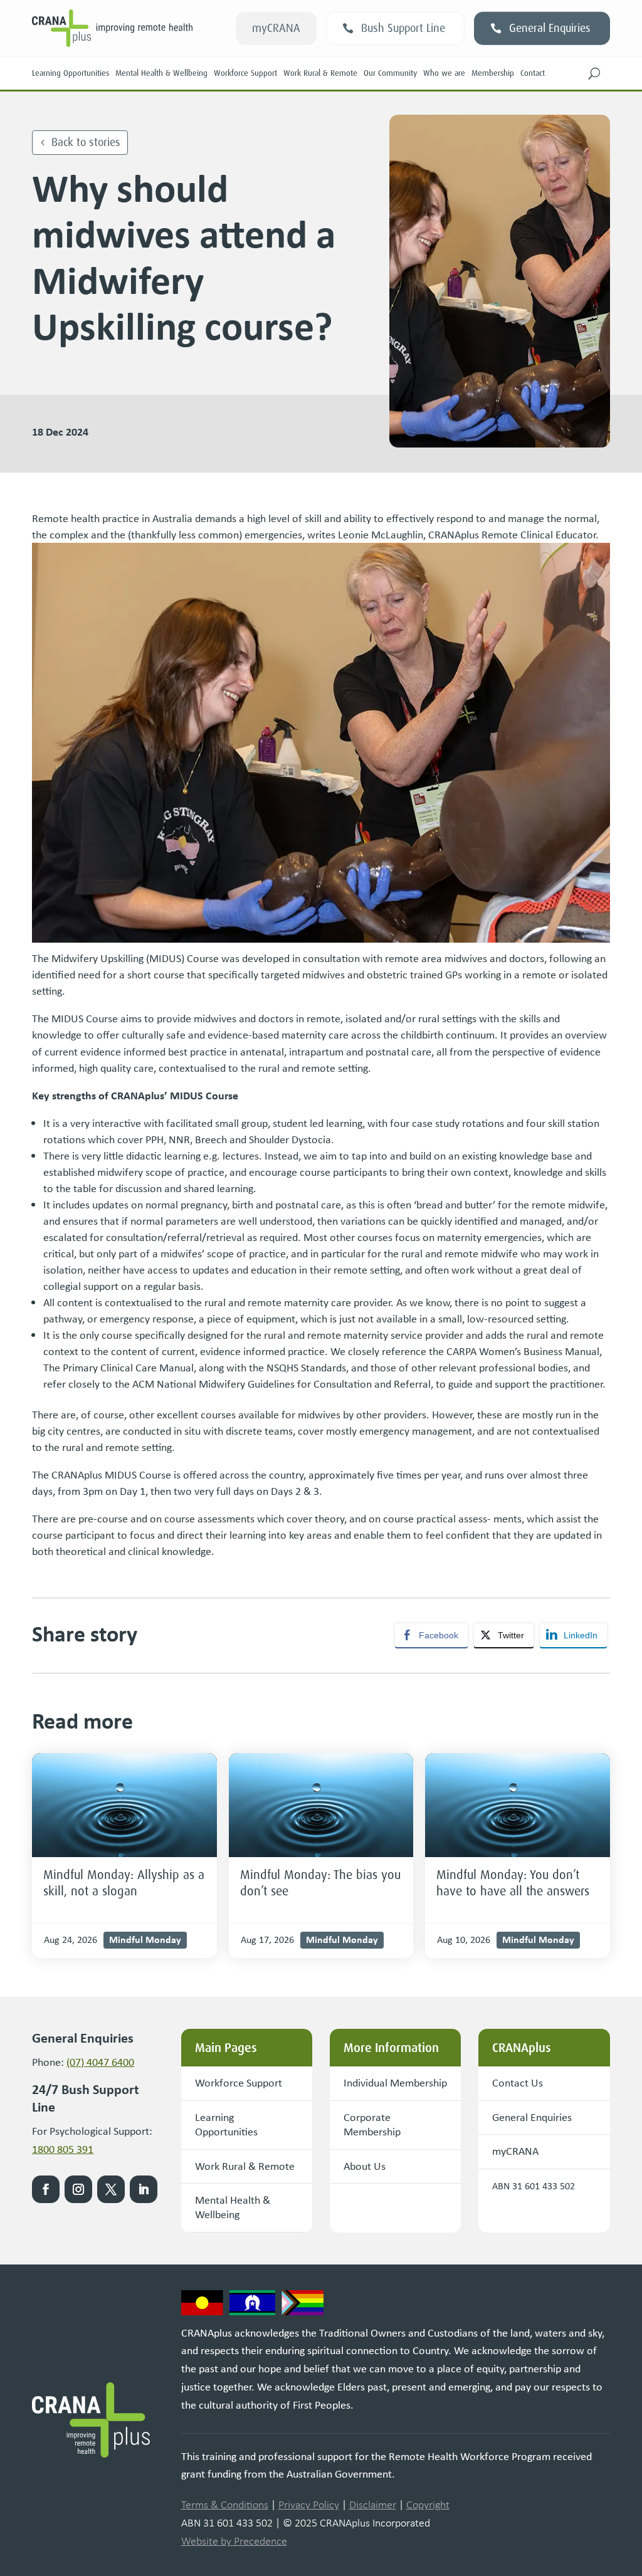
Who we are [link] (444, 73)
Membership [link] (493, 73)
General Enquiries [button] (550, 28)
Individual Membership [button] (395, 2083)
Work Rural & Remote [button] (245, 2166)
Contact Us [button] (518, 2083)
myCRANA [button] (276, 28)
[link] (124, 1805)
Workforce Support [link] (245, 73)
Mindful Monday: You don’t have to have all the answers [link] (513, 1883)
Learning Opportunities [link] (71, 73)
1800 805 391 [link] (63, 2149)
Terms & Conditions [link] (225, 2505)
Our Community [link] (390, 73)
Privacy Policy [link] (309, 2505)
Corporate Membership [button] (372, 2124)
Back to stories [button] (86, 142)
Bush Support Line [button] (403, 28)
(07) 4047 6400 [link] (100, 2062)
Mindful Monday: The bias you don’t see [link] (320, 1883)
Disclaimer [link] (373, 2505)
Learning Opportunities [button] (226, 2124)
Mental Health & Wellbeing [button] (233, 2207)
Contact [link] (533, 73)
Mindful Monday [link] (145, 1939)
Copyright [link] (428, 2505)
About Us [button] (365, 2166)
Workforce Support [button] (239, 2083)
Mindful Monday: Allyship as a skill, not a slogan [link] (124, 1883)
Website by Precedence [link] (234, 2541)
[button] (594, 73)
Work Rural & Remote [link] (320, 73)
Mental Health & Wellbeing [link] (161, 73)
